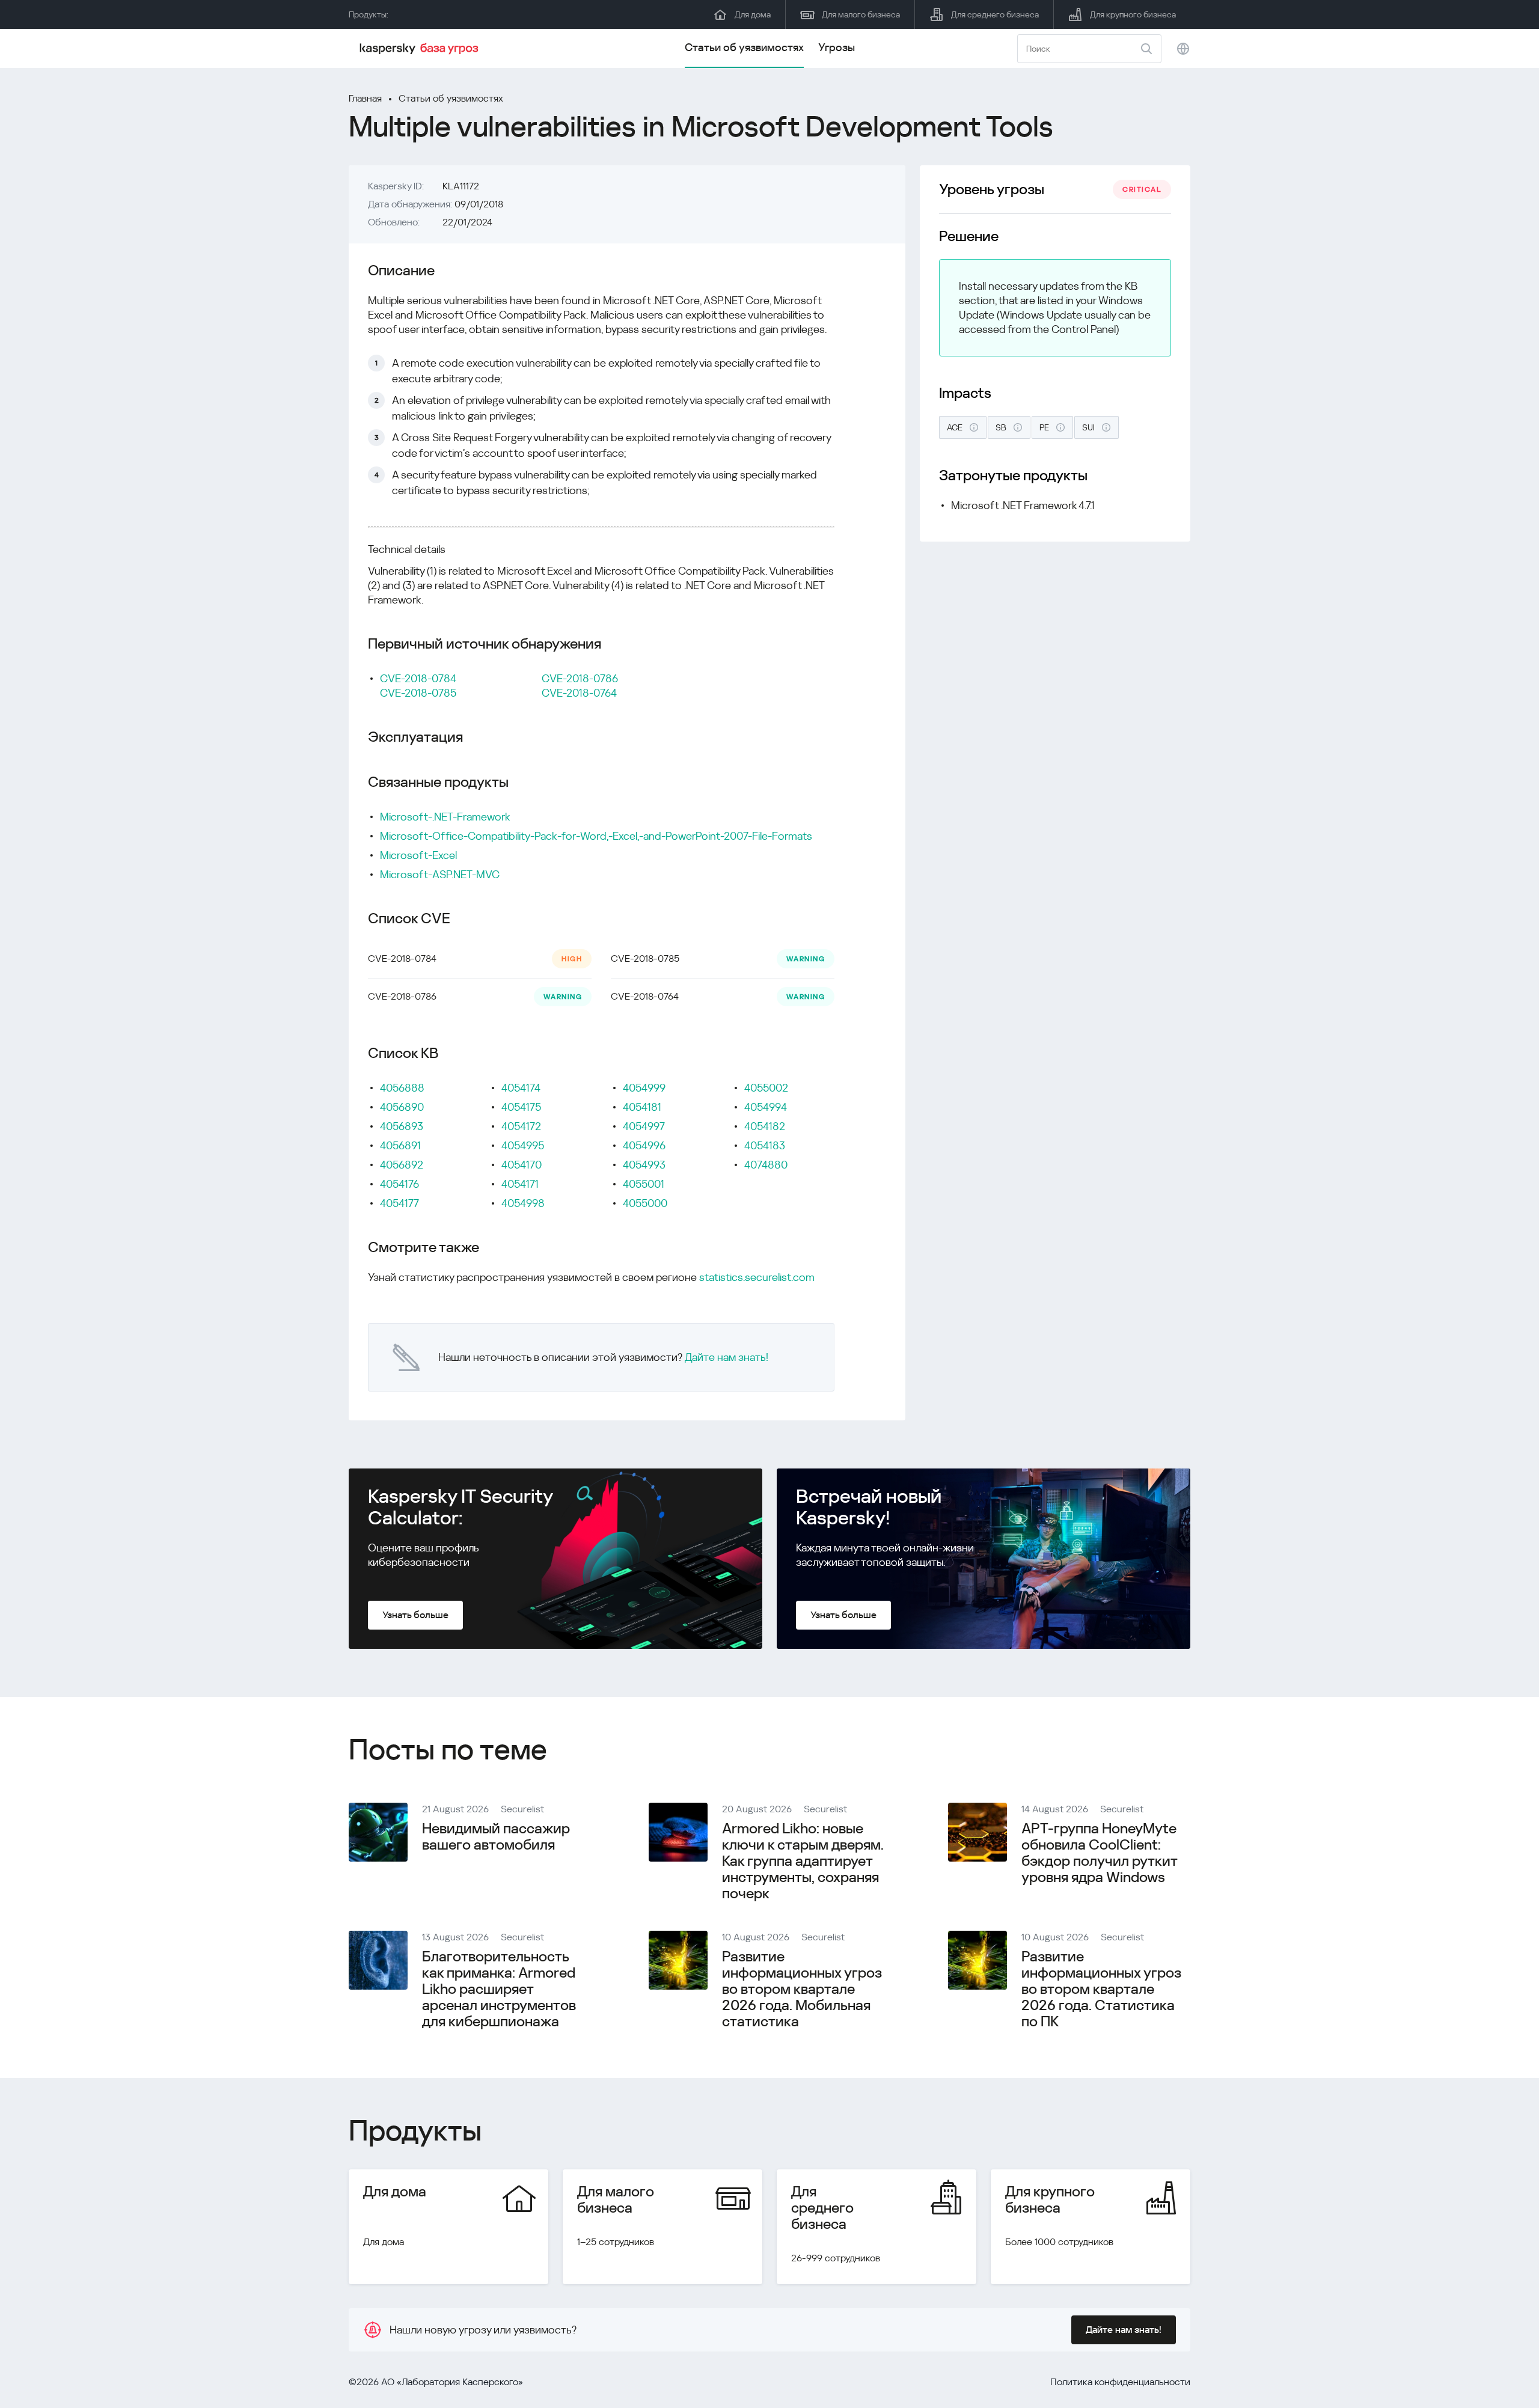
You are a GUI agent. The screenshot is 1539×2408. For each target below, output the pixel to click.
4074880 (766, 1165)
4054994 (766, 1107)
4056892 (402, 1165)
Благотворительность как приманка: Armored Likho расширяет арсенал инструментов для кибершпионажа (499, 1989)
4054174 (521, 1088)
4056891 (400, 1145)
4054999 (644, 1088)
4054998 (523, 1203)
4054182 (765, 1126)
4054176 (399, 1184)
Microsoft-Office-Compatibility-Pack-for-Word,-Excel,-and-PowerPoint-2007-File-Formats (596, 836)
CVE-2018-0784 (418, 678)
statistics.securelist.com (757, 1277)
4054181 (642, 1107)
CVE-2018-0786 (580, 678)
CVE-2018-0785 (418, 693)
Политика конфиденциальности (1120, 2382)
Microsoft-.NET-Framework (445, 817)
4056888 (402, 1088)
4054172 (521, 1126)
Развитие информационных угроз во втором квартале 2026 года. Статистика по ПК (1101, 1989)
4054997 (644, 1126)
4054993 (644, 1165)
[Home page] (421, 49)
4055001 (644, 1184)
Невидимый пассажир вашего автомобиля (496, 1837)
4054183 (765, 1145)
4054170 (522, 1165)
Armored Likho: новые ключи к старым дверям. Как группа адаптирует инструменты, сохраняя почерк (803, 1861)
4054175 (521, 1107)
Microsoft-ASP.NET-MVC (440, 874)
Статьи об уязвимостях (744, 47)
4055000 (645, 1203)
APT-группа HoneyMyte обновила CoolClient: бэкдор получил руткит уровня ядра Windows (1099, 1853)
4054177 (399, 1203)
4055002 (766, 1088)
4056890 (402, 1107)
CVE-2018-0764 (579, 693)
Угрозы (837, 47)
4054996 (644, 1145)
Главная (365, 98)
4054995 (523, 1145)
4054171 (520, 1184)
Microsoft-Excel (418, 855)
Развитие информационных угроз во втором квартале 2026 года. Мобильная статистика (802, 1989)
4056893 (402, 1126)
